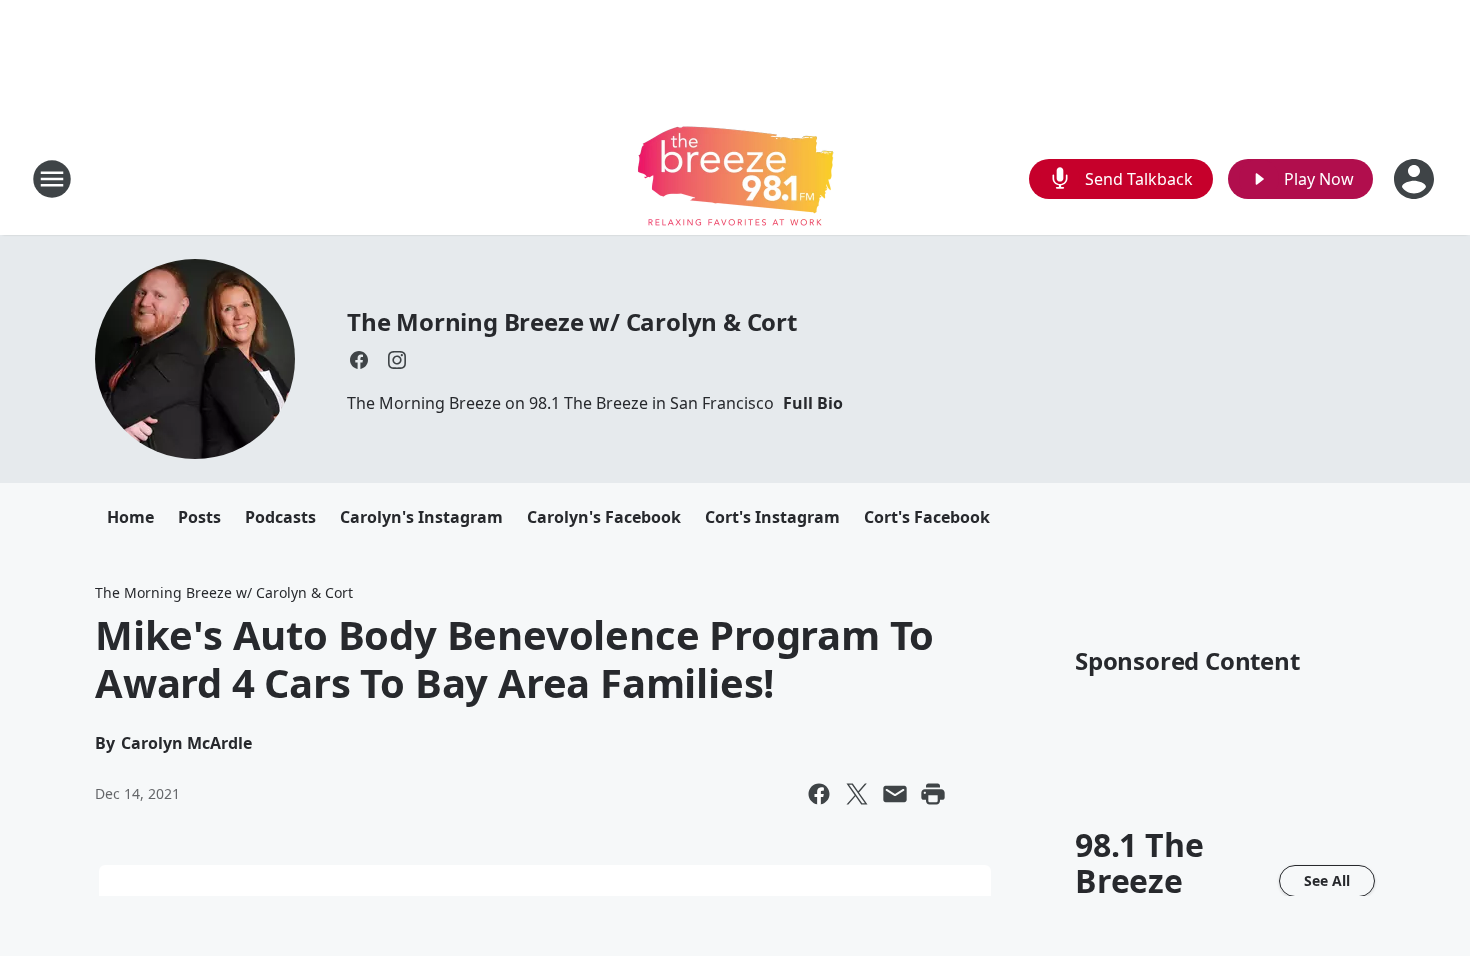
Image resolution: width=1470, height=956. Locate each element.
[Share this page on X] (857, 794)
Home (130, 517)
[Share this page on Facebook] (819, 794)
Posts (199, 517)
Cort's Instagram (772, 517)
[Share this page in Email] (895, 794)
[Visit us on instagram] (397, 360)
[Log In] (1416, 179)
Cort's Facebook (927, 517)
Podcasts (280, 517)
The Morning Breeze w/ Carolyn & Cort (572, 321)
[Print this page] (933, 794)
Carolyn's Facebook (604, 517)
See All (1327, 880)
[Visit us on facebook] (359, 360)
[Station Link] (735, 178)
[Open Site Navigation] (52, 179)
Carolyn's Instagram (421, 517)
